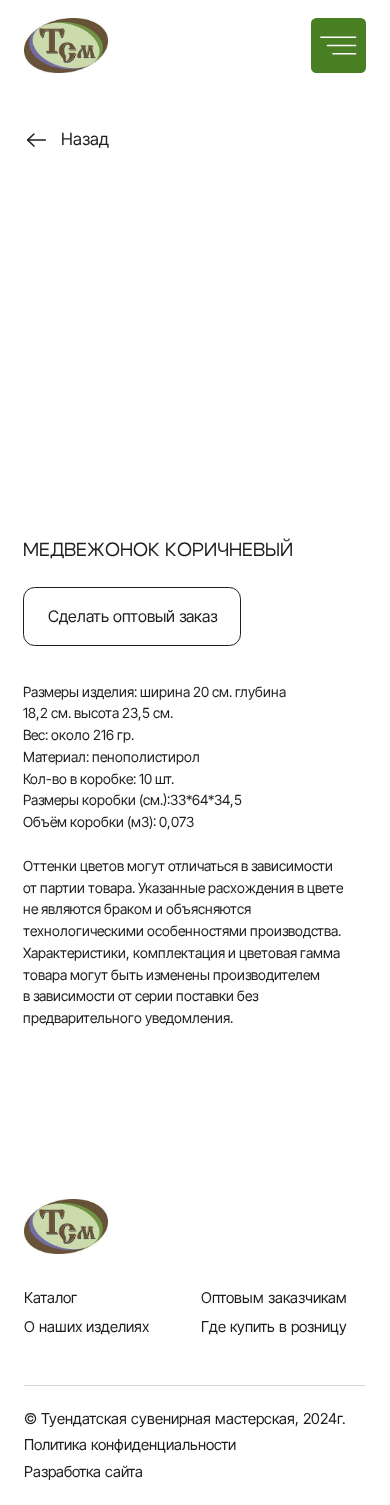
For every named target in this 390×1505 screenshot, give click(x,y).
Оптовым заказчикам (274, 1298)
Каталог (50, 1298)
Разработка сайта (83, 1472)
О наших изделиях (86, 1327)
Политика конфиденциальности (130, 1445)
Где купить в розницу (274, 1327)
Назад (85, 138)
